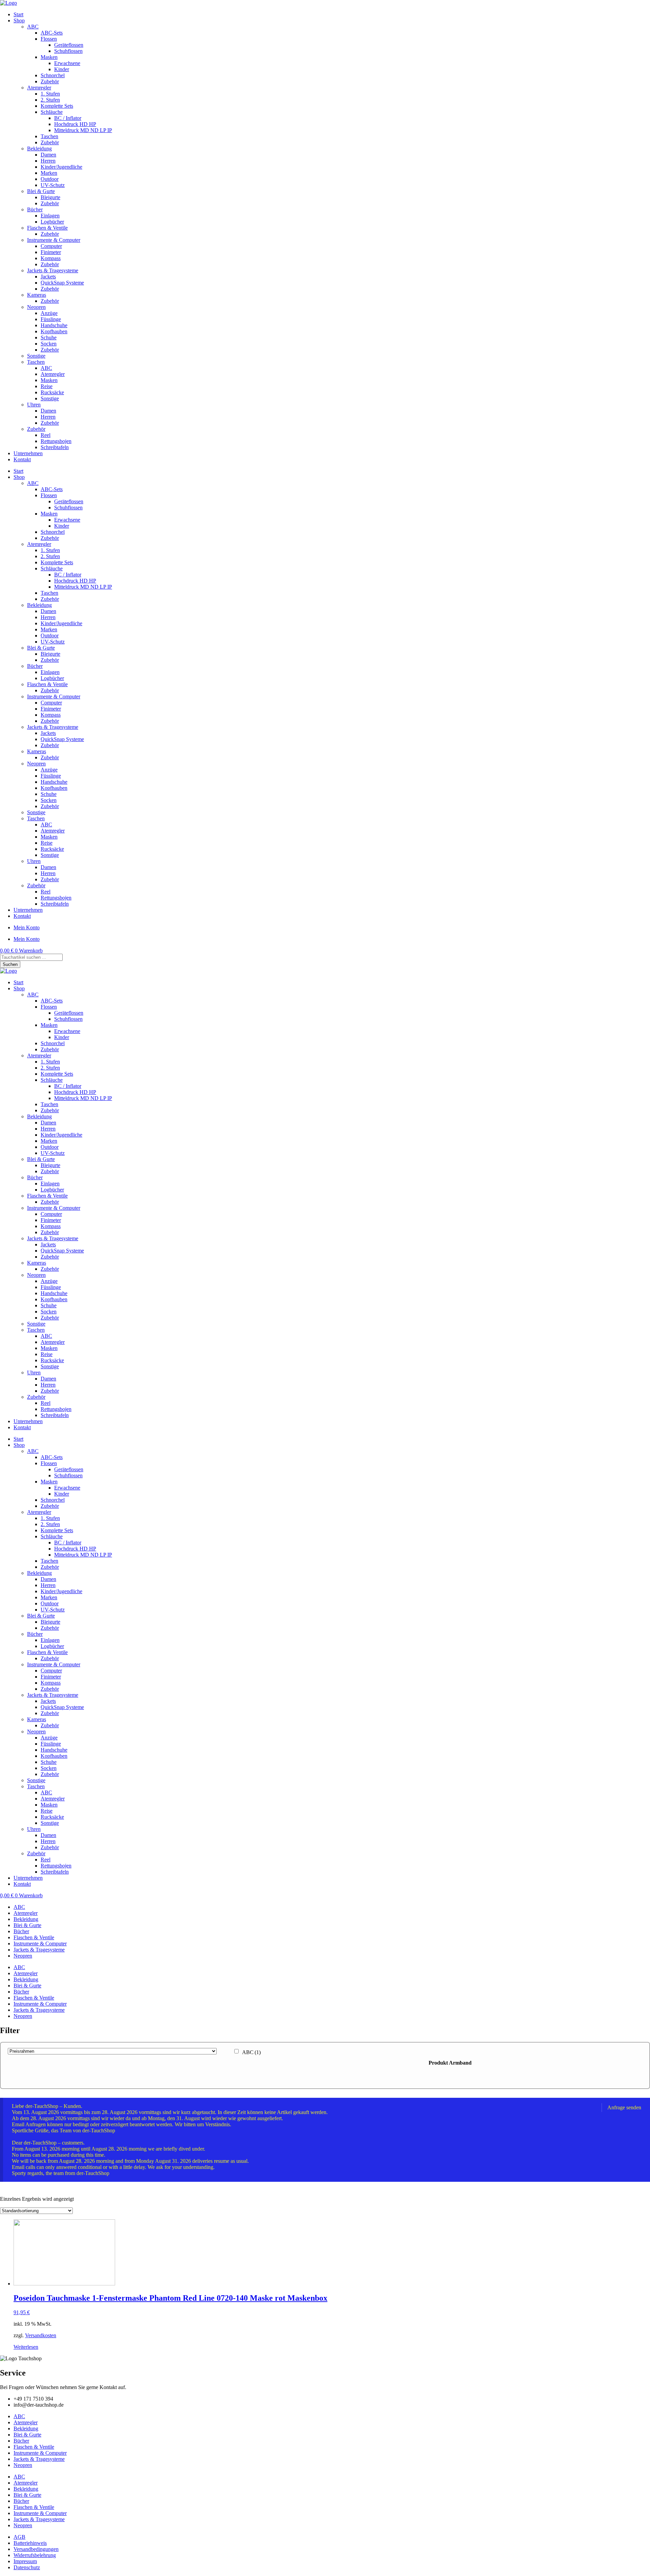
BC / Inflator (68, 118)
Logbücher (52, 222)
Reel (46, 435)
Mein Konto (27, 927)
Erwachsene (67, 63)
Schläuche (52, 112)
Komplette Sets (57, 106)
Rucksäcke (52, 392)
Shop (19, 20)
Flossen (49, 39)
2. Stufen (50, 100)
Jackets (48, 277)
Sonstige (36, 356)
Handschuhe (54, 325)
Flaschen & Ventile (47, 228)
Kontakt (22, 459)
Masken (49, 57)
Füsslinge (51, 319)
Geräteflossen (69, 45)
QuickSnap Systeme (62, 283)
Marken (49, 173)
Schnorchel (53, 75)
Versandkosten (41, 2335)
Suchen (10, 964)
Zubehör (50, 81)
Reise (47, 386)
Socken (49, 344)
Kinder (62, 69)
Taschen (49, 136)
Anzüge (49, 313)
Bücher (35, 209)
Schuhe (49, 337)
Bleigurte (50, 197)
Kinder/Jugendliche (61, 167)
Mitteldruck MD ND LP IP (83, 130)
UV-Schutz (53, 185)
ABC (33, 27)
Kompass (51, 258)
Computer (51, 246)
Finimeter (51, 252)
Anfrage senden (624, 2107)
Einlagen (50, 216)
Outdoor (50, 179)
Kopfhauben (54, 331)
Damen (48, 155)
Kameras (37, 295)
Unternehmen (28, 453)
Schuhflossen (68, 51)
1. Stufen (50, 94)
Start (18, 14)
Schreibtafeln (55, 447)
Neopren (36, 307)
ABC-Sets (52, 33)
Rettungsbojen (56, 441)
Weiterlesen (26, 2347)
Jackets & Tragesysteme (53, 270)
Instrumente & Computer (54, 240)
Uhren (34, 405)
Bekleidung (39, 149)
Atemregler (39, 88)
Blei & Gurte (41, 191)
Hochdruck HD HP (75, 124)
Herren (48, 161)
